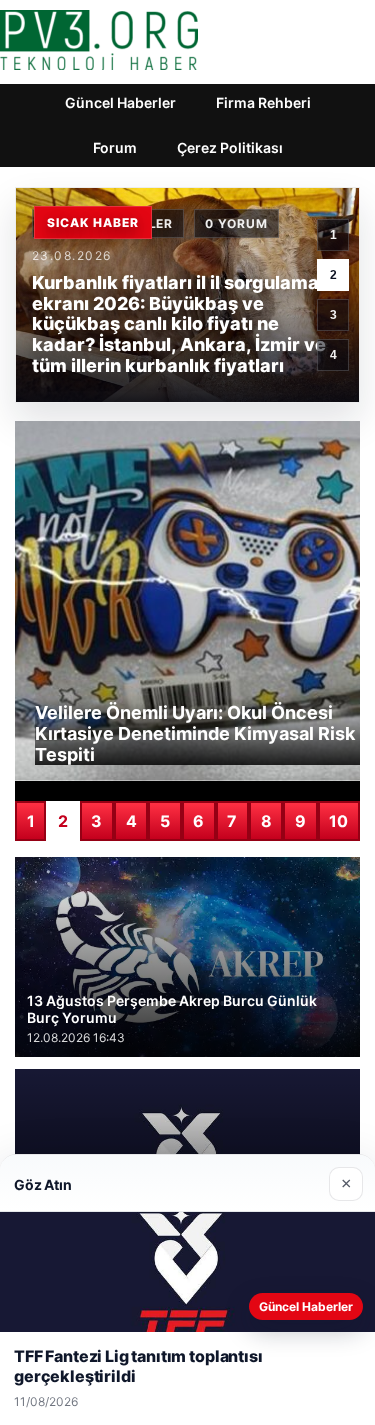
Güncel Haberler (120, 102)
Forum (115, 147)
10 (338, 821)
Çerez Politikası (230, 147)
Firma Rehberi (263, 102)
